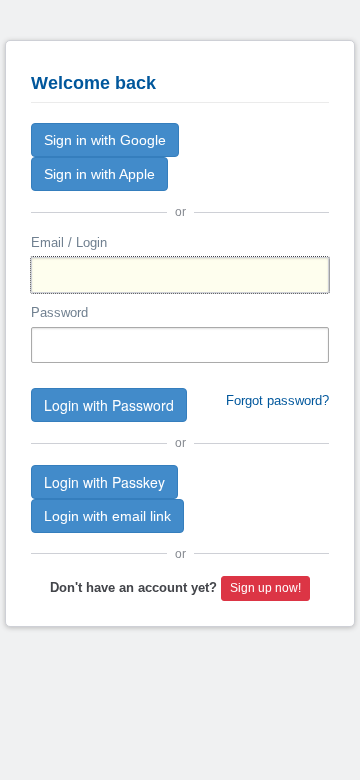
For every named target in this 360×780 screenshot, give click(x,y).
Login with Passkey (104, 482)
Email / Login (69, 242)
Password (59, 312)
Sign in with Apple (99, 174)
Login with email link (107, 516)
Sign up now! (265, 588)
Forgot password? (277, 400)
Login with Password (109, 405)
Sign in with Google (105, 140)
